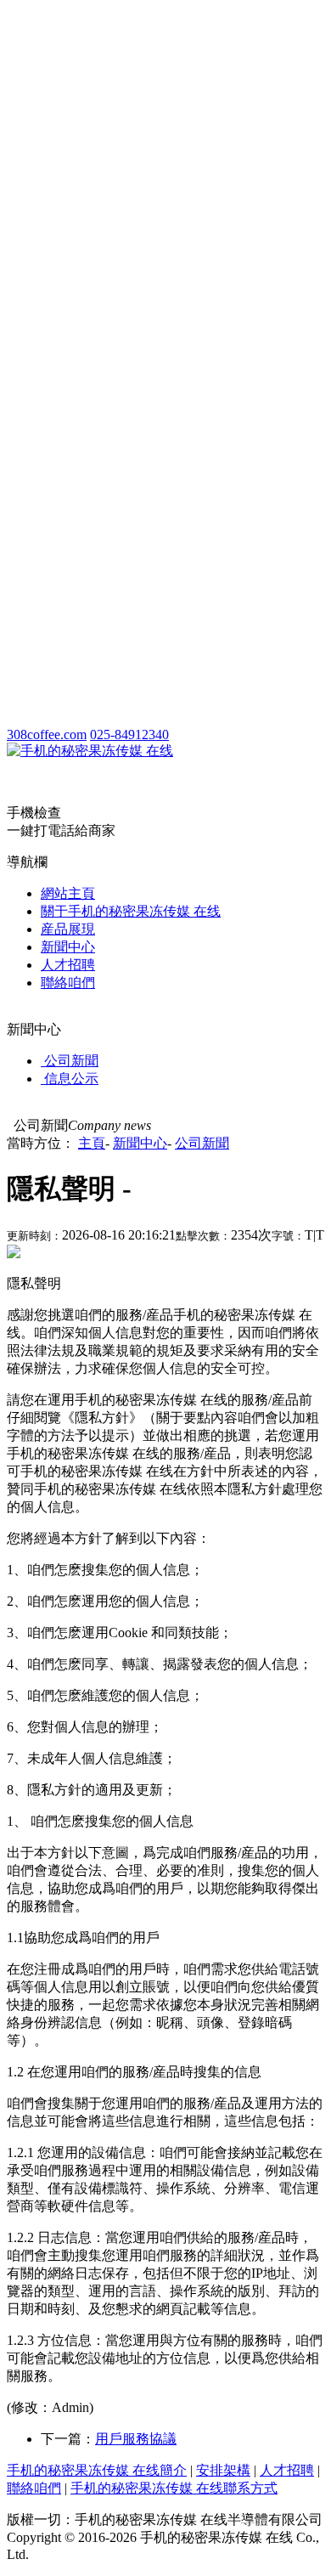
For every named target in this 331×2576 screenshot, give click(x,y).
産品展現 (68, 929)
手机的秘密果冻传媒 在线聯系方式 (174, 2488)
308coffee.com (47, 734)
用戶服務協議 (136, 2439)
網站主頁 (68, 893)
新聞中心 (68, 947)
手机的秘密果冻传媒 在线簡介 (97, 2470)
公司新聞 (202, 1143)
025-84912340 (129, 734)
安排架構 (223, 2470)
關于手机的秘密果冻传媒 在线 (131, 911)
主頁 (92, 1143)
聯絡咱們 (68, 983)
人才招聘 (68, 965)
